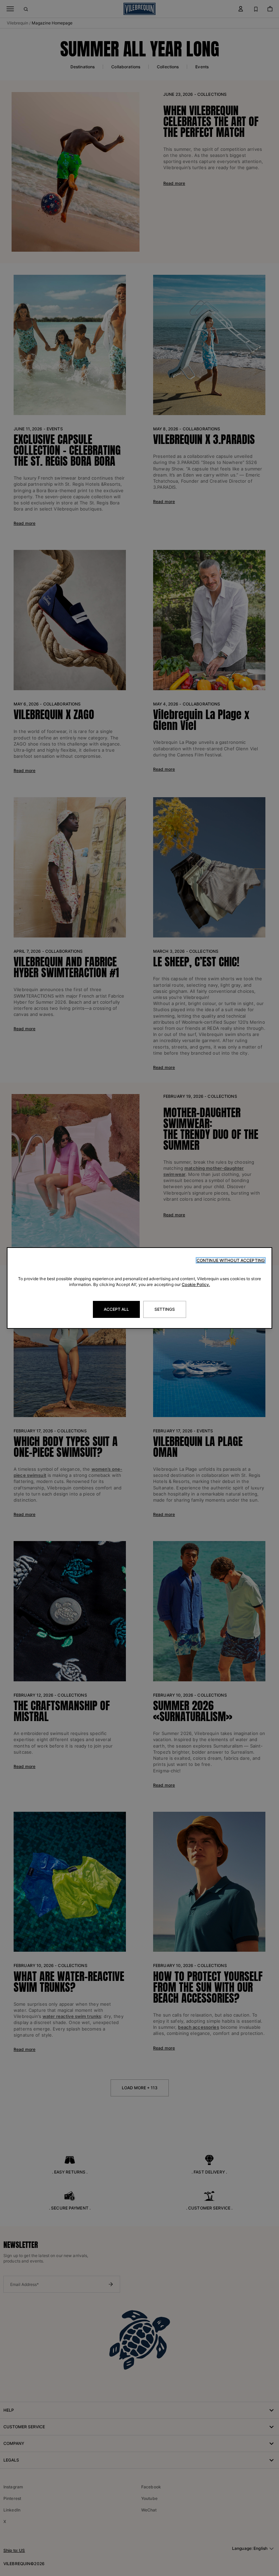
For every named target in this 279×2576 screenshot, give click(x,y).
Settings (165, 1309)
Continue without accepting (231, 1260)
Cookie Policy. (196, 1284)
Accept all (116, 1309)
